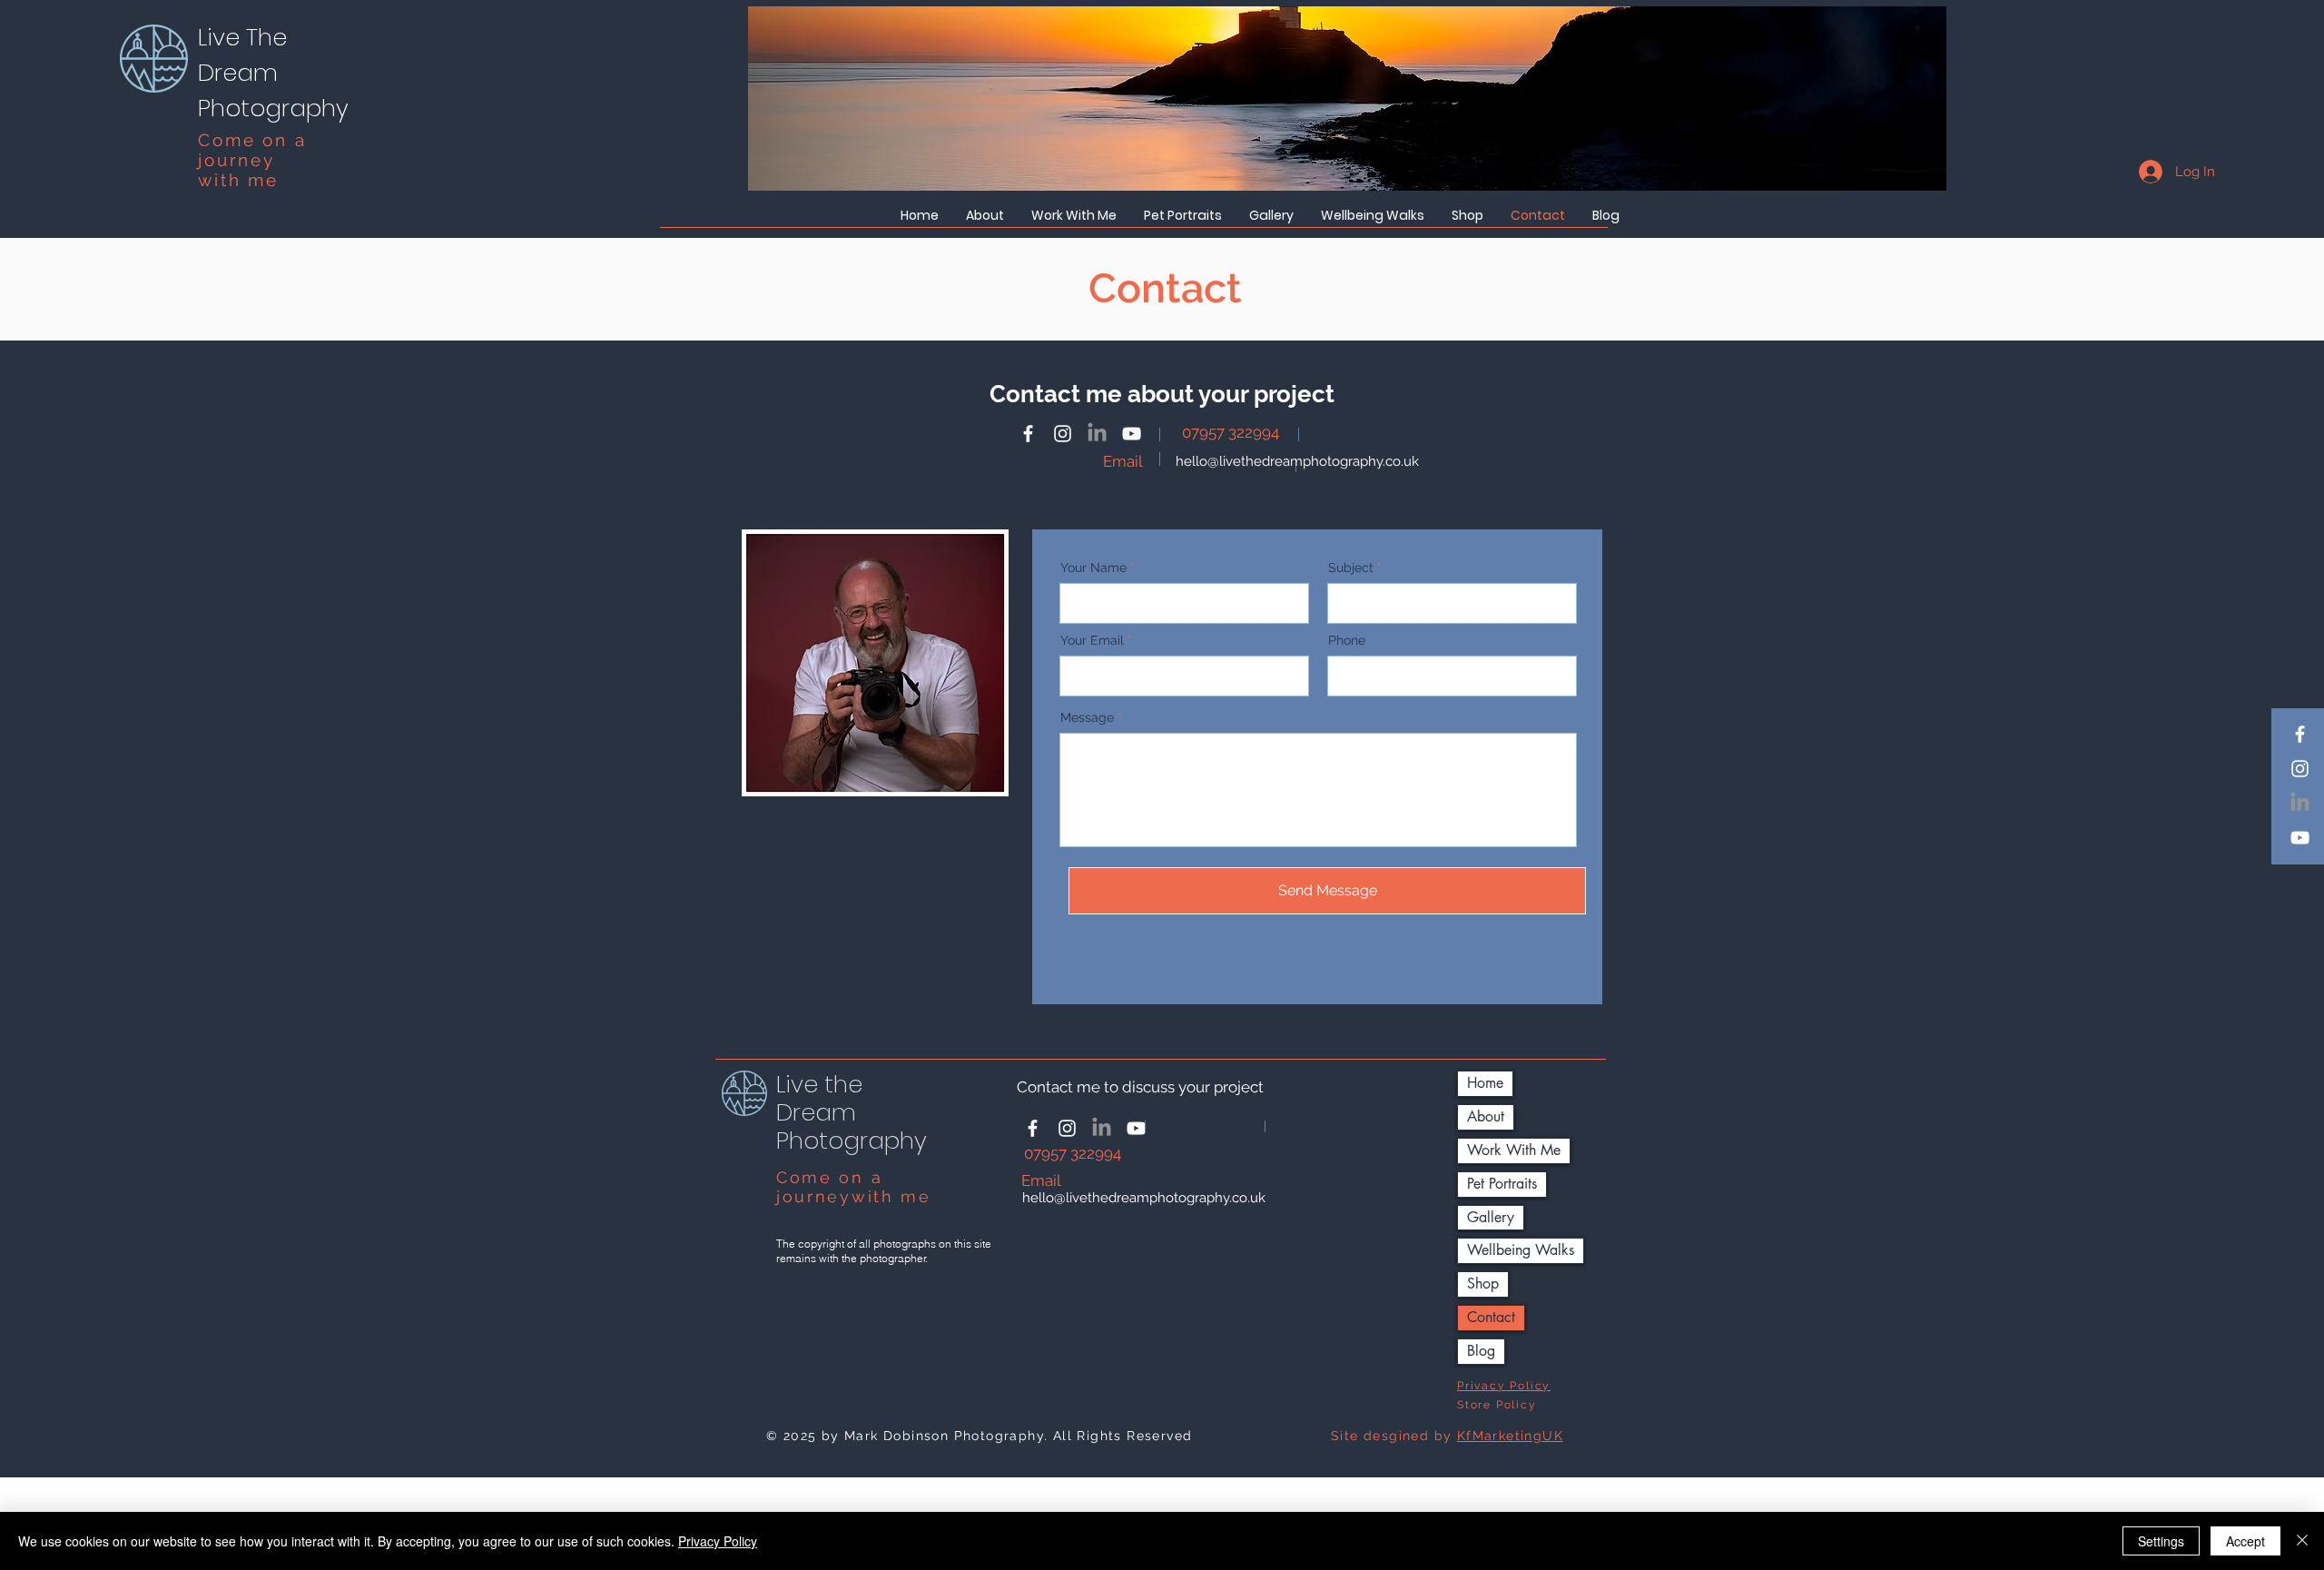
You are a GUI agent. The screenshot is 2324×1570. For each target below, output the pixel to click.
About (1486, 1116)
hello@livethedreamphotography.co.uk (1297, 461)
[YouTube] (2300, 838)
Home (1485, 1083)
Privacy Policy (718, 1541)
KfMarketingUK (1510, 1436)
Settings (2161, 1541)
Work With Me (1514, 1150)
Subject (1351, 568)
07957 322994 (1232, 432)
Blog (1481, 1351)
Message (1087, 717)
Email (1123, 461)
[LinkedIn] (2300, 803)
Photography (273, 108)
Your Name (1093, 568)
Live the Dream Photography (852, 1112)
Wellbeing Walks (1521, 1250)
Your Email (1092, 640)
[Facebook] (2300, 734)
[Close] (2302, 1541)
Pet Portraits (1502, 1184)
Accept (2245, 1541)
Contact (1491, 1317)
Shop (1483, 1284)
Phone (1347, 640)
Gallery (1491, 1217)
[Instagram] (2300, 769)
